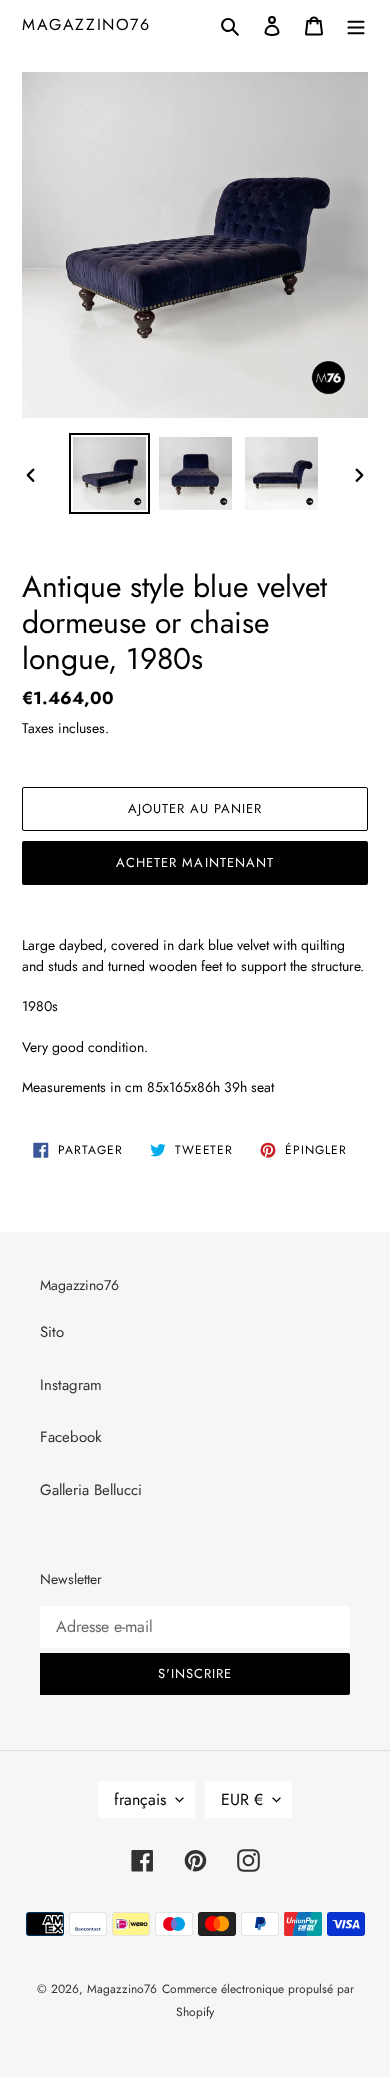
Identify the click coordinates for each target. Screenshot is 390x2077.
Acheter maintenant (195, 862)
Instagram (71, 1385)
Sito (52, 1332)
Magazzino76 (86, 24)
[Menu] (356, 24)
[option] (110, 473)
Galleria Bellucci (91, 1490)
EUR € (242, 1799)
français (140, 1799)
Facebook (71, 1437)
